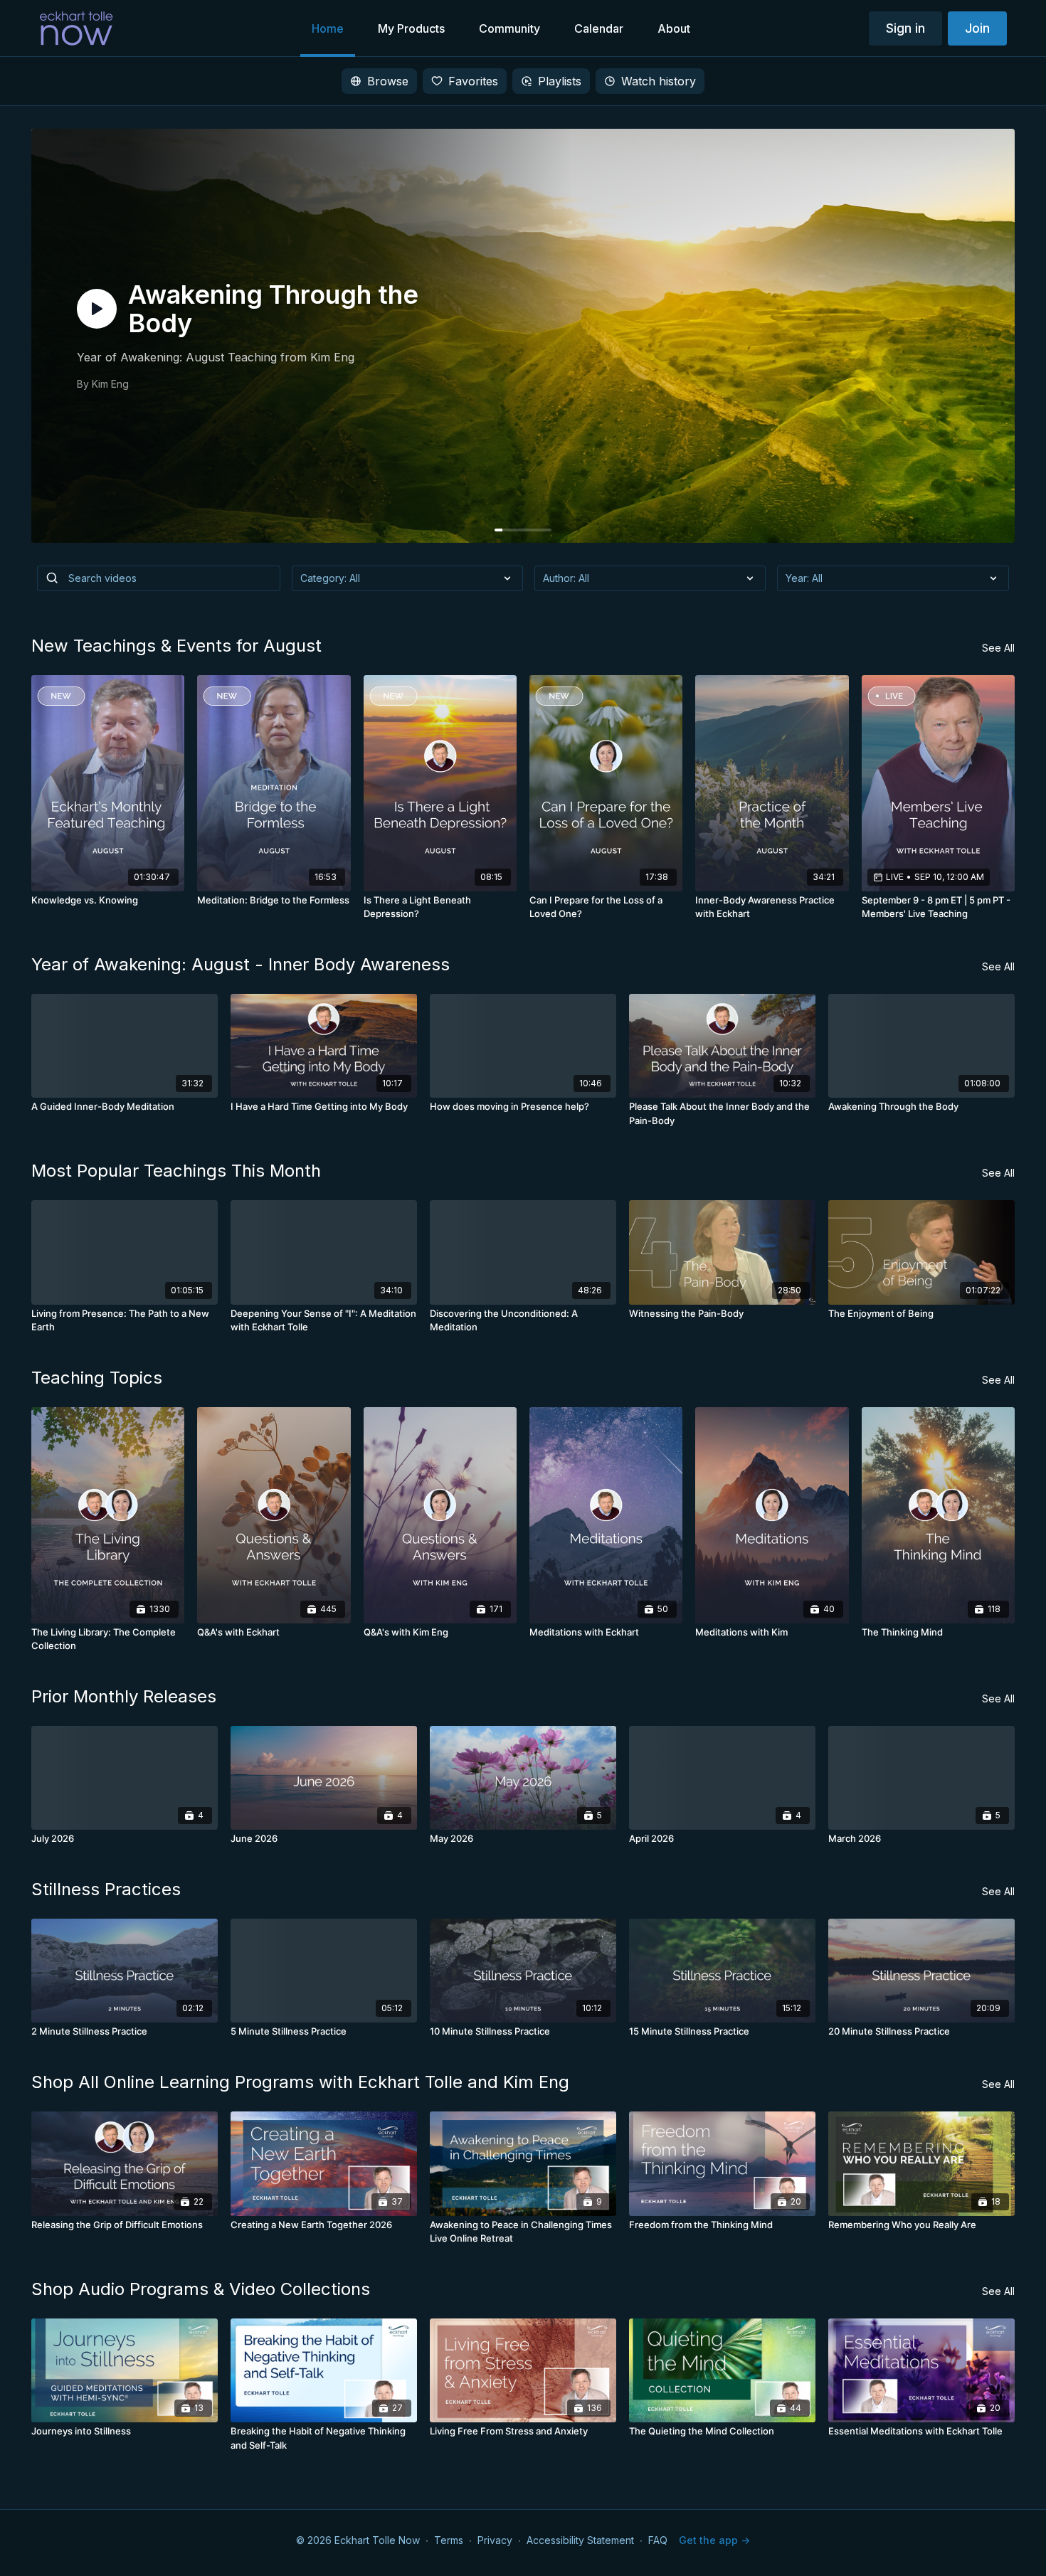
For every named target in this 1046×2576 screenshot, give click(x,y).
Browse (388, 81)
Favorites (473, 81)
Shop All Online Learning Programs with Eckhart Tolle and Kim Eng (300, 2082)
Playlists (560, 81)
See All (998, 648)
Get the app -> (714, 2540)
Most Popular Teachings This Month (176, 1171)
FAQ (658, 2540)
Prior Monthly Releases (124, 1696)
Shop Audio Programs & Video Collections (201, 2289)
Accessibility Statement (580, 2540)
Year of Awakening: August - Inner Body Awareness (241, 964)
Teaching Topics (97, 1378)
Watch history (659, 81)
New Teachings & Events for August (176, 646)
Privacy (495, 2540)
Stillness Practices (106, 1889)
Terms (449, 2540)
